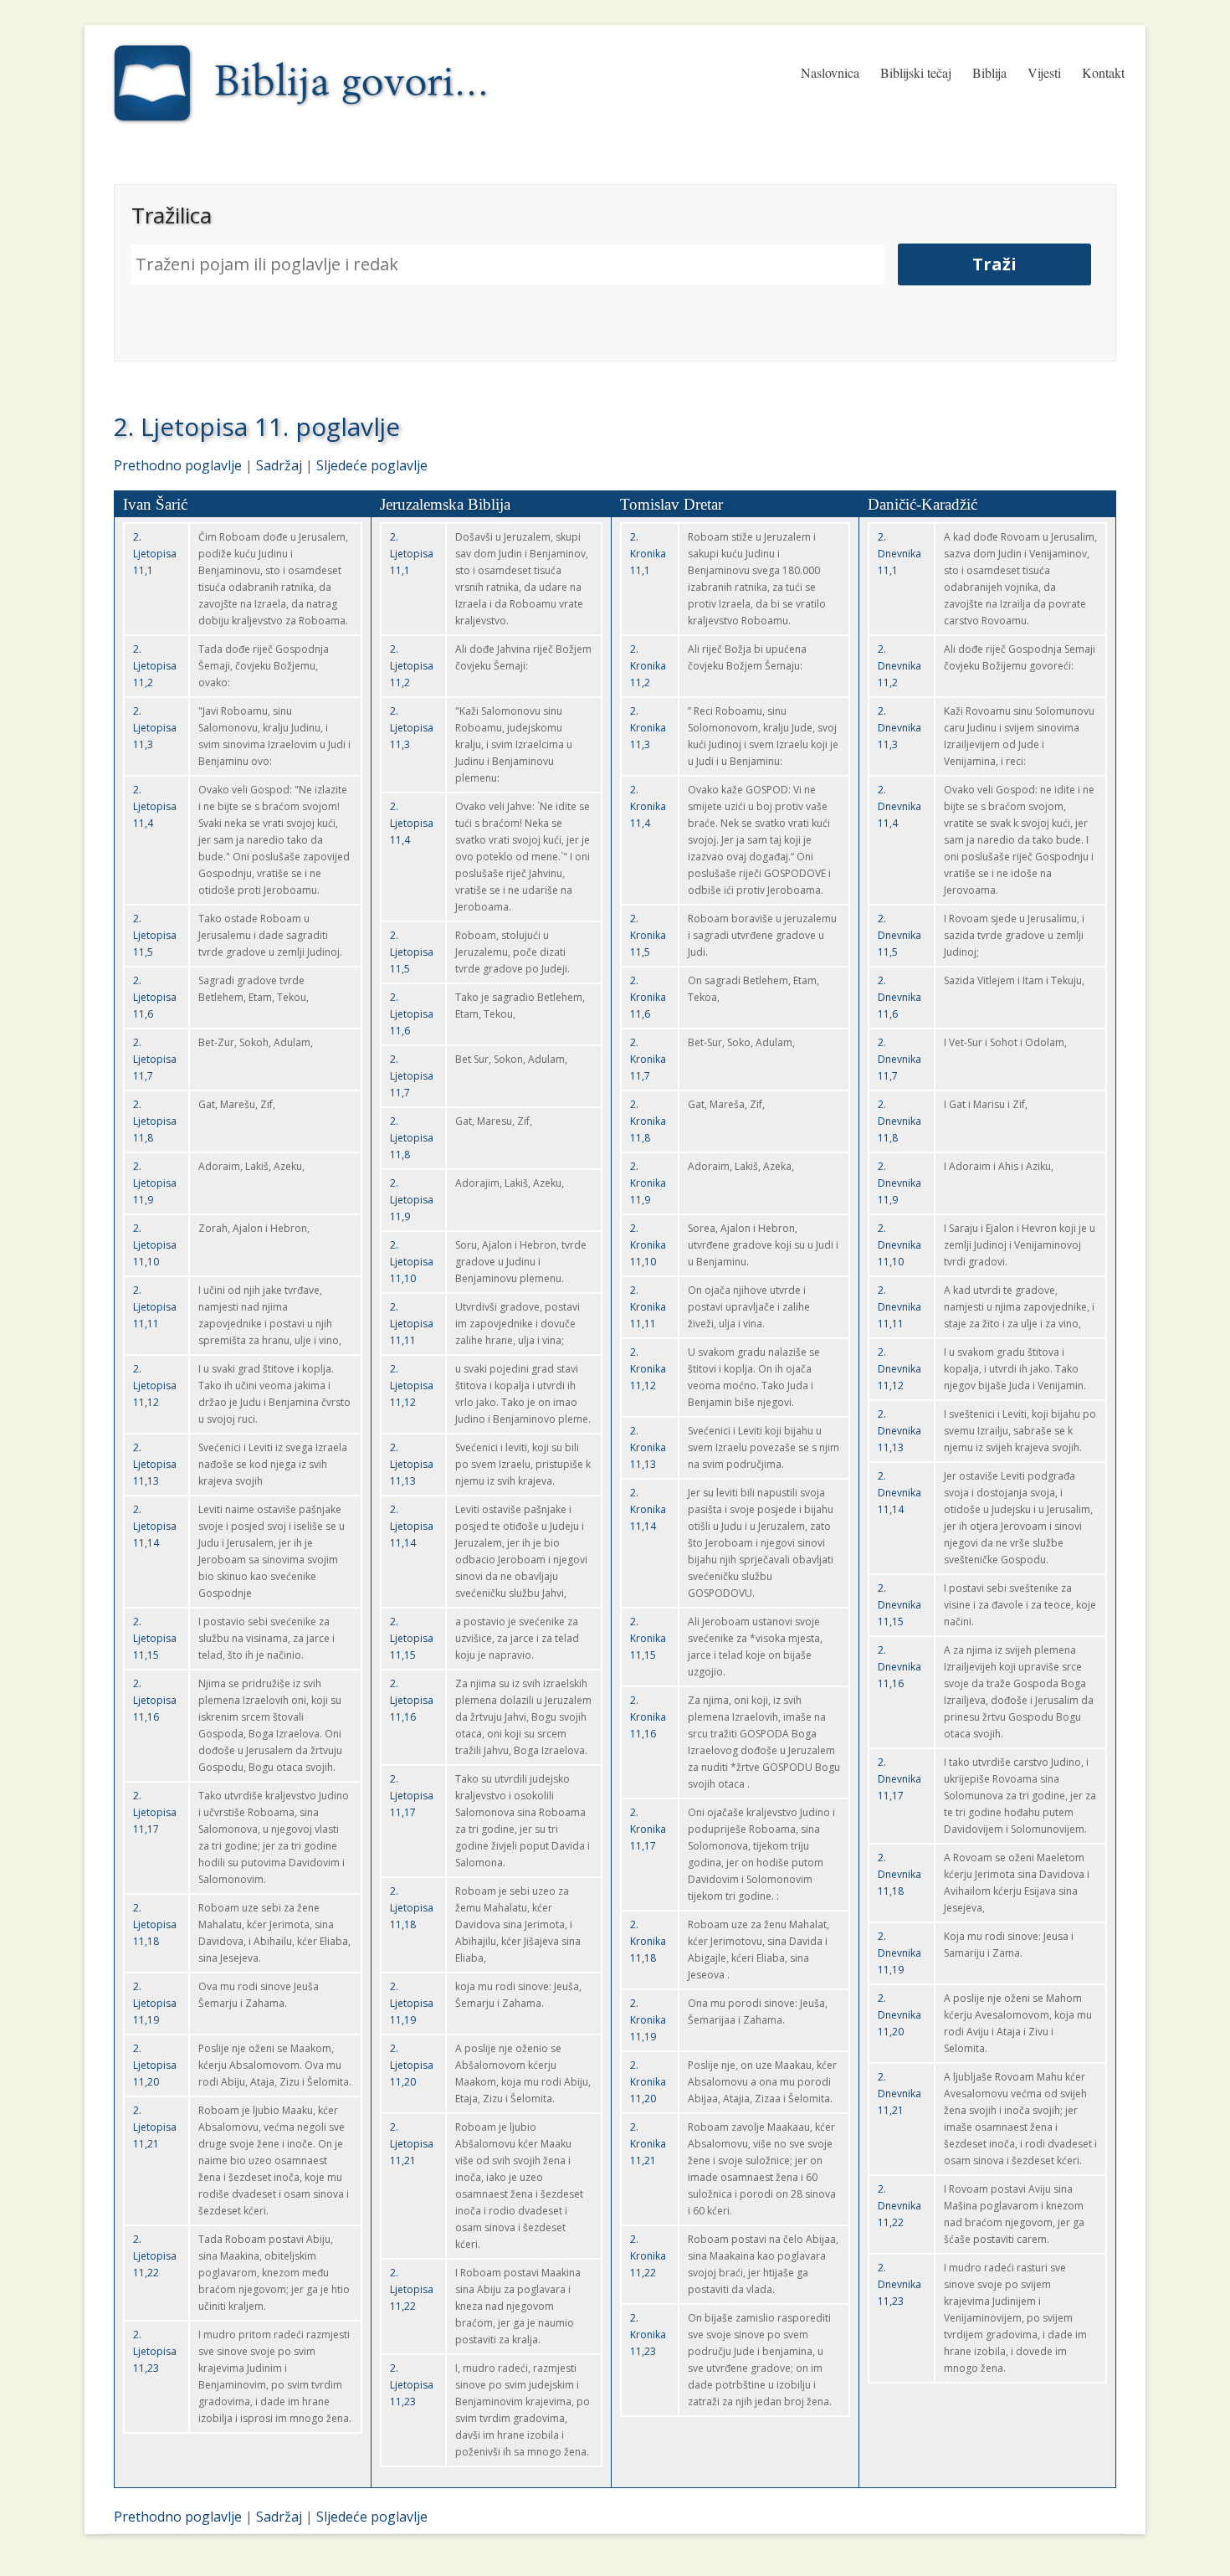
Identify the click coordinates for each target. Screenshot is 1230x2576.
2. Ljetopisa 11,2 (155, 666)
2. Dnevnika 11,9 (899, 1183)
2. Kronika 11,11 (648, 1307)
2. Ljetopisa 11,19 (155, 2003)
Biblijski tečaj (916, 72)
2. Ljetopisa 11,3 (155, 728)
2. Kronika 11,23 (648, 2335)
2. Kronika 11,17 (648, 1829)
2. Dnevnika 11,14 (899, 1493)
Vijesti (1044, 72)
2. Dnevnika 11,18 (899, 1874)
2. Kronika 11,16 (648, 1717)
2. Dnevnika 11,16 (899, 1667)
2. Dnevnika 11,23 (899, 2284)
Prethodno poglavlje (178, 465)
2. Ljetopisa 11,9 (155, 1183)
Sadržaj (279, 465)
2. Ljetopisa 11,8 (155, 1121)
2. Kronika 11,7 (648, 1059)
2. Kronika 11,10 (648, 1245)
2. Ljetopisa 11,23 (155, 2351)
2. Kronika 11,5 (648, 935)
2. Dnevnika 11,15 (899, 1605)
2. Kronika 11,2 (648, 666)
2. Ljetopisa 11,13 (155, 1464)
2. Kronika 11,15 (648, 1638)
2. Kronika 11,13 (648, 1447)
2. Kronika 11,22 (648, 2256)
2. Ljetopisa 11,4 (155, 806)
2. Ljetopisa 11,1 (155, 554)
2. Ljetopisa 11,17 (155, 1812)
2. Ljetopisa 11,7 (155, 1059)
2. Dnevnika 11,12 (899, 1369)
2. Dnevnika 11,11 (899, 1307)
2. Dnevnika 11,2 (899, 666)
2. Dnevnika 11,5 (899, 935)
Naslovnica (830, 72)
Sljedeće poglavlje (372, 465)
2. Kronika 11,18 (648, 1941)
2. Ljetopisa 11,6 (155, 997)
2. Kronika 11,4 (648, 806)
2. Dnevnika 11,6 (899, 997)
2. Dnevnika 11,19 (899, 1953)
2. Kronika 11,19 (648, 2020)
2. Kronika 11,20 (648, 2082)
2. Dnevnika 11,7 (899, 1059)
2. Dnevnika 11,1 (899, 554)
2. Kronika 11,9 (648, 1183)
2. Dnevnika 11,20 (899, 2015)
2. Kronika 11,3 (648, 728)
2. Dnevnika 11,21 (899, 2094)
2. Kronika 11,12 (648, 1369)
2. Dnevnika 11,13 (899, 1431)
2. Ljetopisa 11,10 (155, 1245)
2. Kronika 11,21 (648, 2144)
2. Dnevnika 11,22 (899, 2206)
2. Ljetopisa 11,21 (155, 2127)
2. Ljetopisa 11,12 (155, 1385)
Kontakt (1103, 72)
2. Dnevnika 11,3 (899, 728)
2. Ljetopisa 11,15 (155, 1638)
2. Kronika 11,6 (648, 997)
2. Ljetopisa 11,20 (155, 2065)
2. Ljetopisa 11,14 (155, 1526)
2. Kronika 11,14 (648, 1509)
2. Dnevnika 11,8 (899, 1121)
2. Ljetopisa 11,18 (155, 1924)
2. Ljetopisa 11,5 (155, 935)
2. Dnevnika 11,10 (899, 1245)
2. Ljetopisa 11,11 (155, 1307)
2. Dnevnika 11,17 (899, 1779)
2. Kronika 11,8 (648, 1121)
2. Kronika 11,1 (648, 554)
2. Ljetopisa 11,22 (155, 2256)
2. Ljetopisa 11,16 (155, 1700)
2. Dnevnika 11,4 (899, 806)
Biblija (989, 72)
